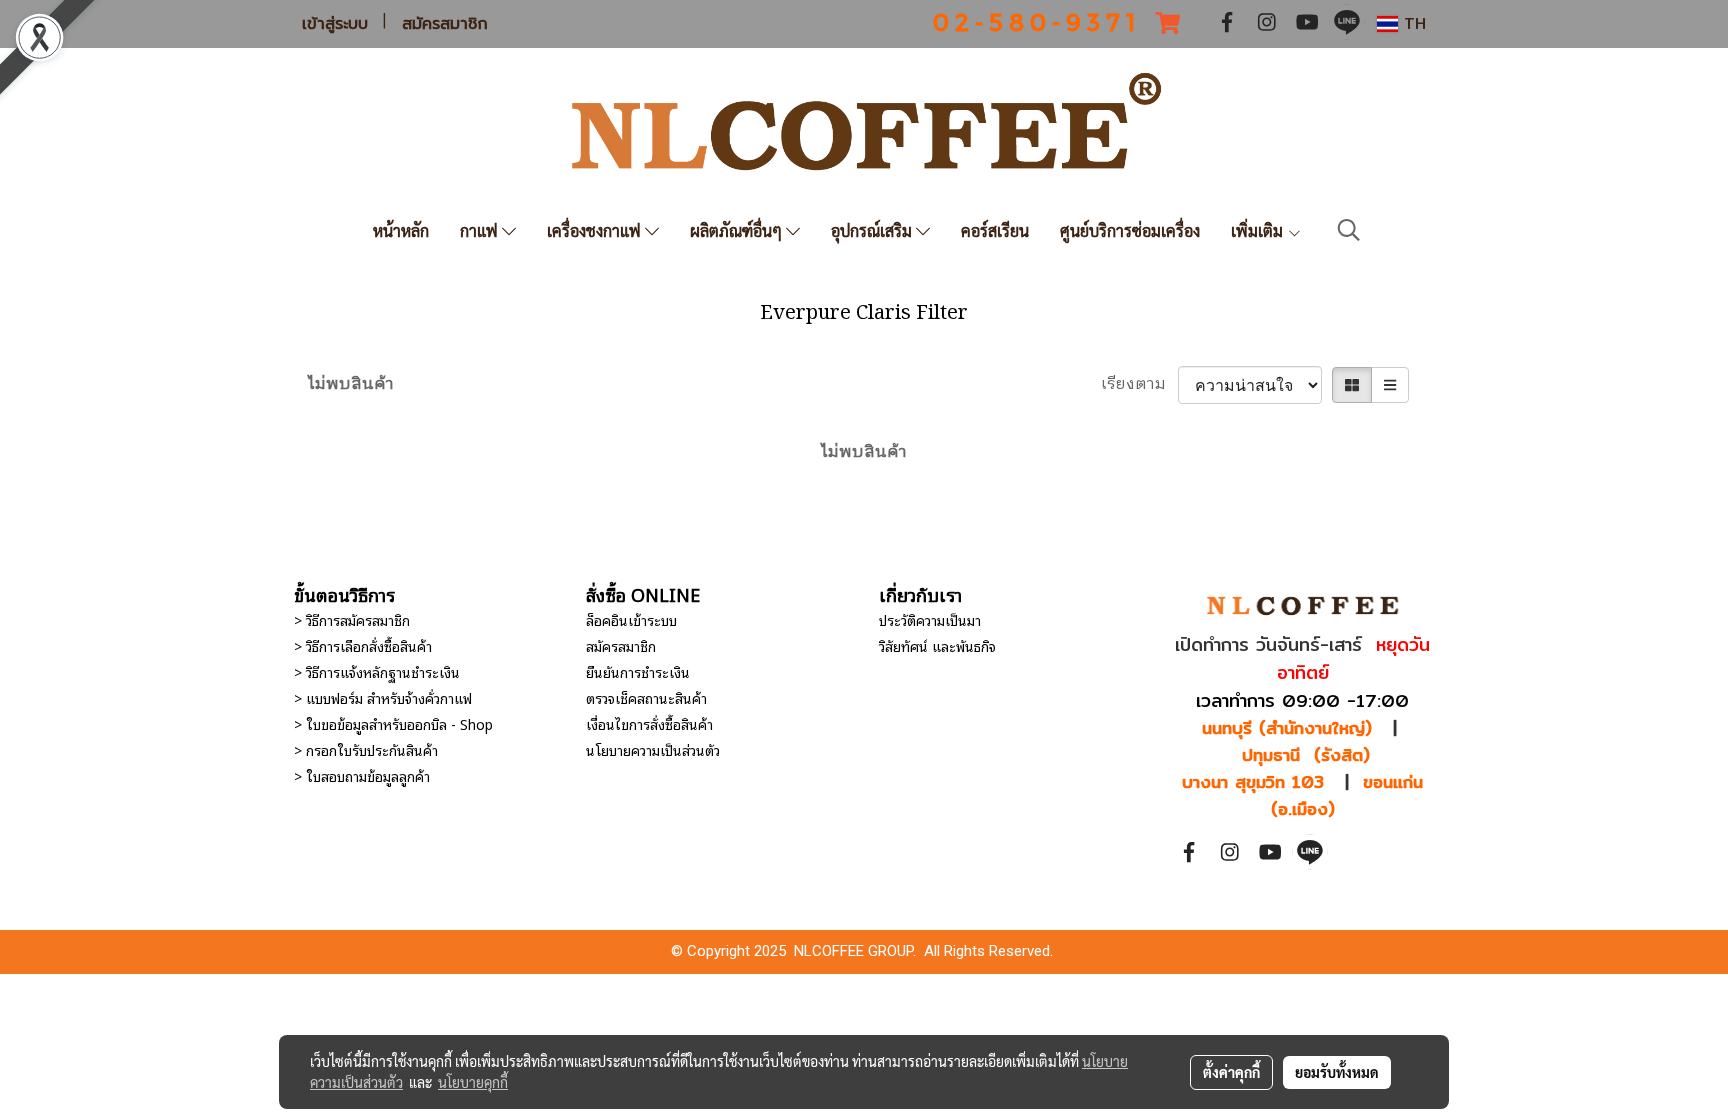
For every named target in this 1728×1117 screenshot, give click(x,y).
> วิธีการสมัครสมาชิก (352, 619)
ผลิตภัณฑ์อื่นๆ (738, 230)
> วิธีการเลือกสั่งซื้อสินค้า (363, 645)
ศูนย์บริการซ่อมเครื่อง (1130, 230)
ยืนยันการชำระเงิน (638, 671)
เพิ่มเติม (1259, 230)
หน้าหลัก (401, 230)
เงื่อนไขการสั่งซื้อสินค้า (649, 723)
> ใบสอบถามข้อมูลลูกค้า (362, 775)
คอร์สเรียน (995, 230)
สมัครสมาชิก (445, 24)
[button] (1349, 230)
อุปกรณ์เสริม (873, 230)
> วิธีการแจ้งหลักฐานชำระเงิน (377, 671)
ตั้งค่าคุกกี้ (1231, 1072)
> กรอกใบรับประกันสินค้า (366, 749)
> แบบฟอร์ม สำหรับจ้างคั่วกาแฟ (383, 697)
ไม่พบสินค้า (351, 385)
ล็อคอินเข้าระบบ (631, 619)
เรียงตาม (1139, 385)
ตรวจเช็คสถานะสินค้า (646, 697)
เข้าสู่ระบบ (335, 24)
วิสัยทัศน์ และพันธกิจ (937, 645)
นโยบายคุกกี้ (473, 1082)
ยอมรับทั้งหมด (1337, 1072)
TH (1412, 23)
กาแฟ (481, 230)
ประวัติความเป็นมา (930, 619)
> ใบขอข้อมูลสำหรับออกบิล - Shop (393, 723)
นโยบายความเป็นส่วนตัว (653, 749)
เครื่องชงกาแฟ (596, 230)
